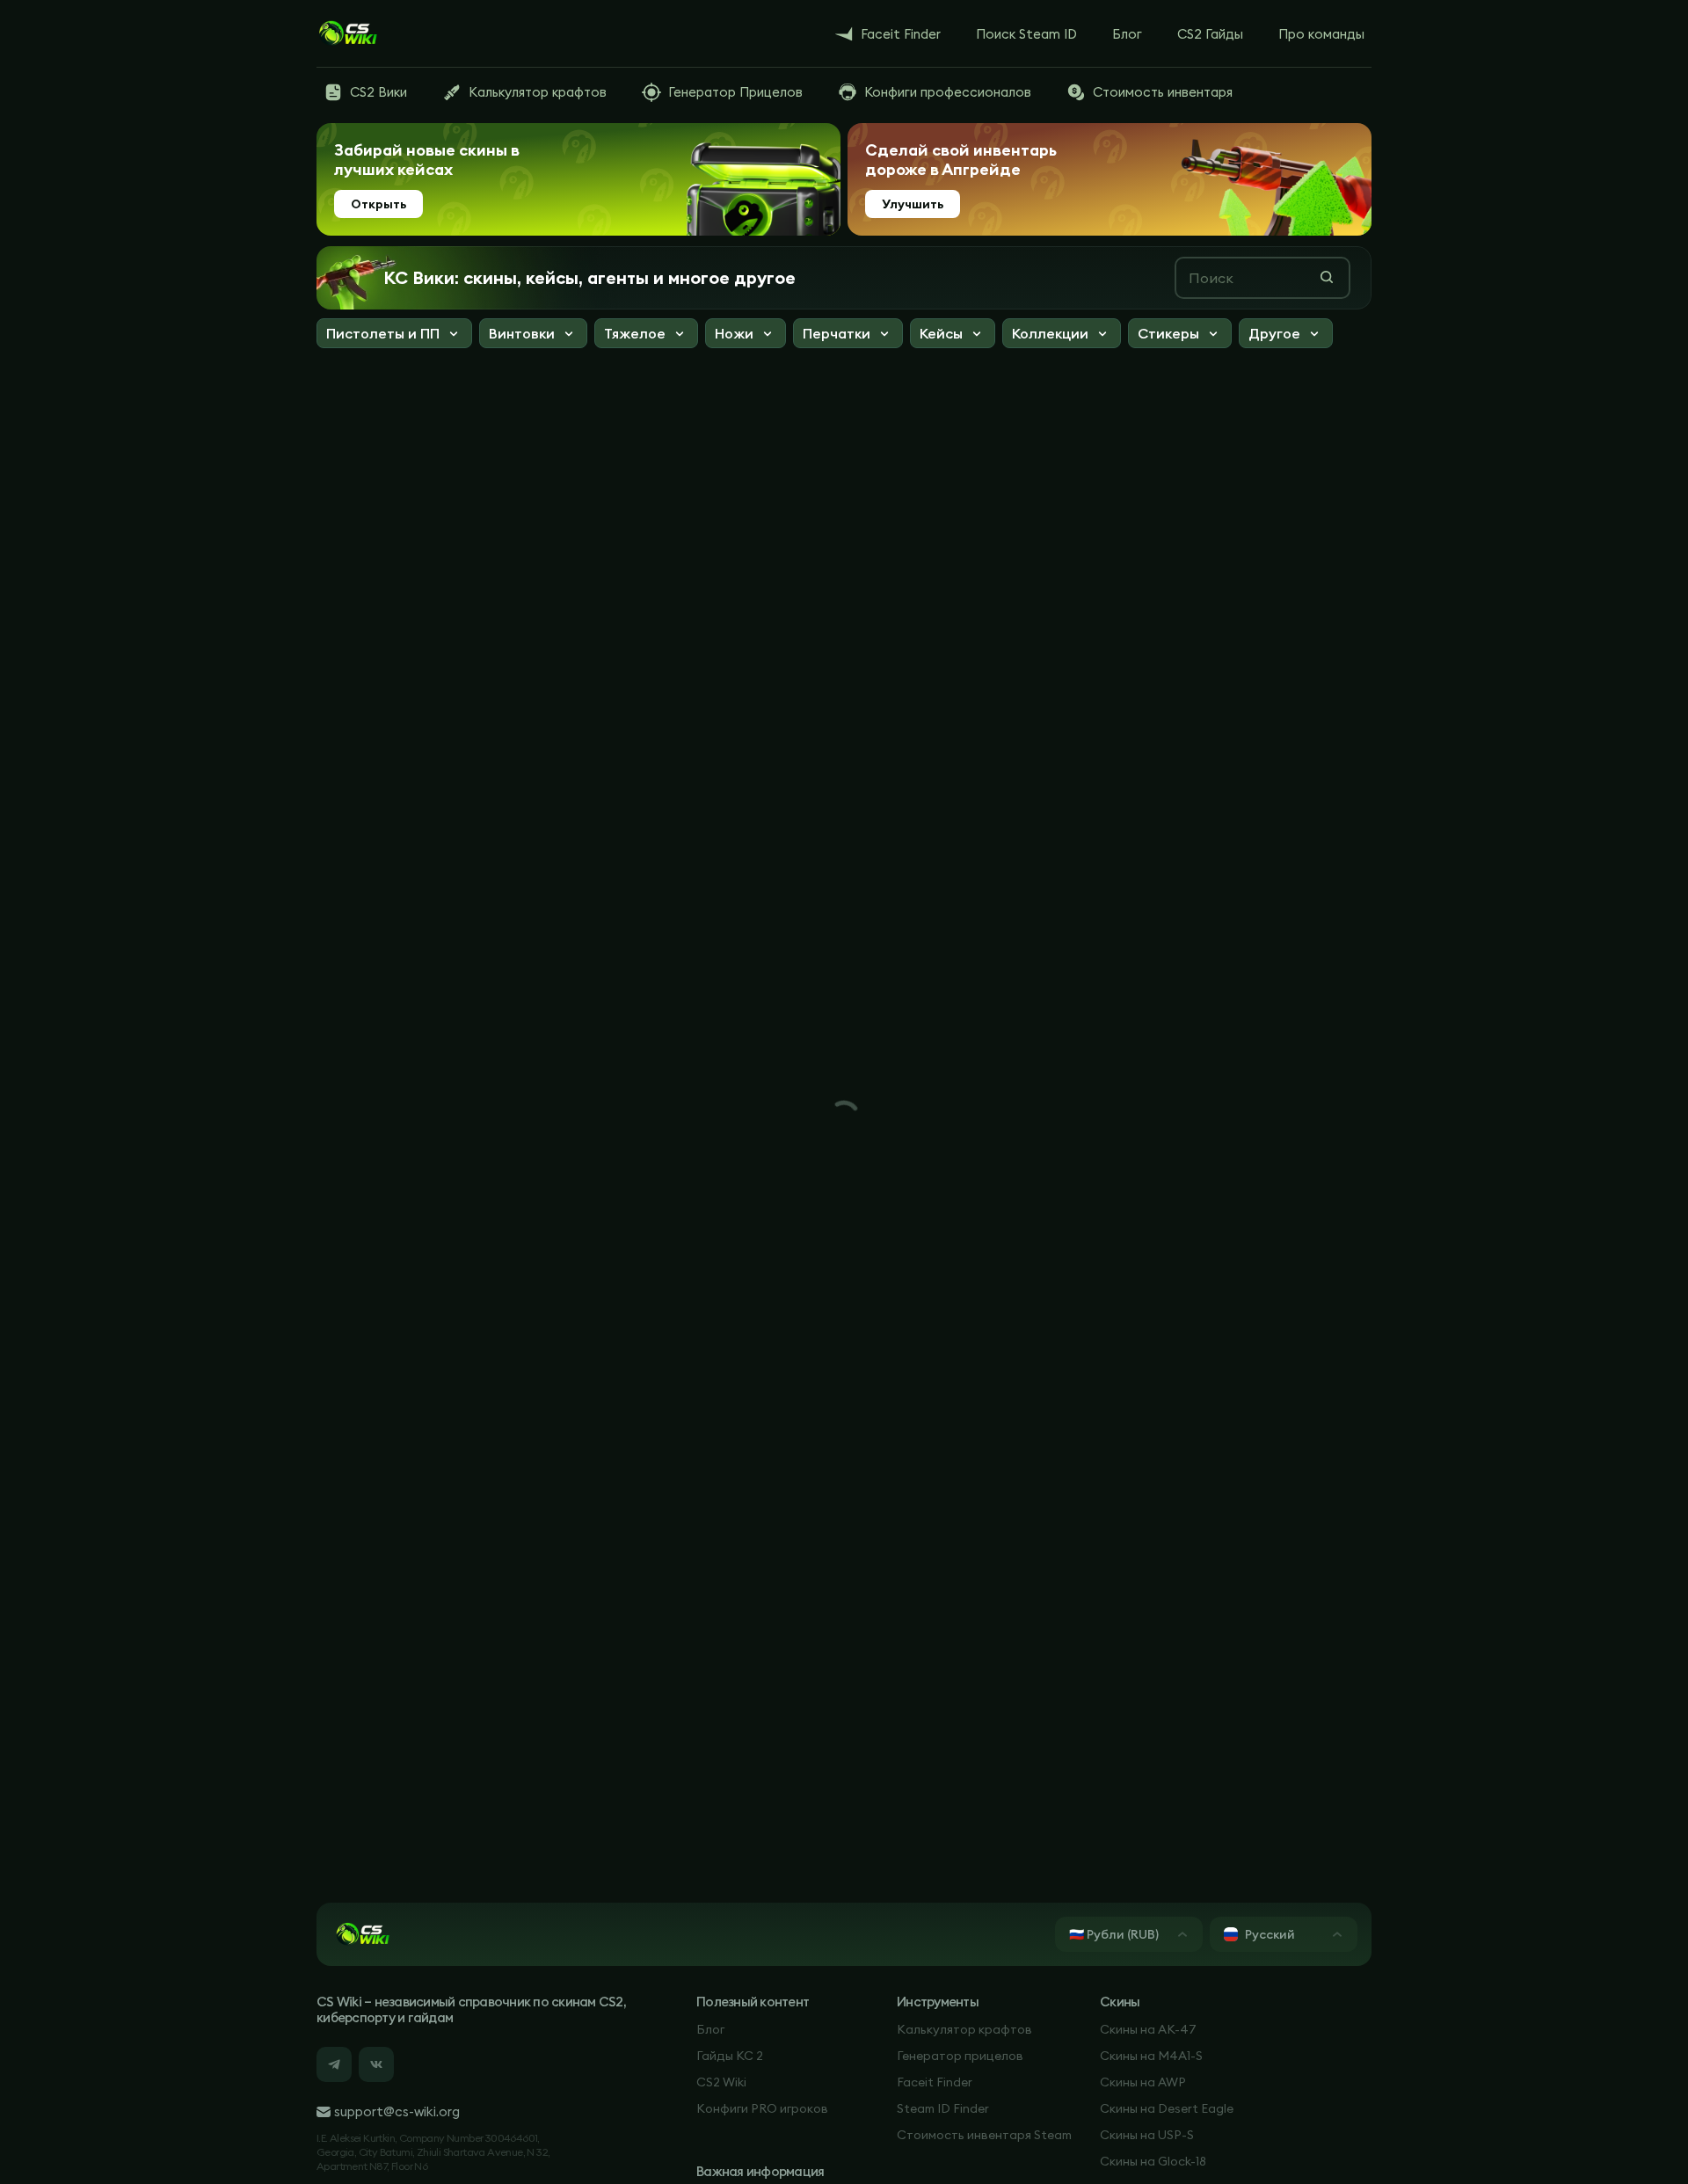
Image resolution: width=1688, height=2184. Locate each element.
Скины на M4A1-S (1151, 2056)
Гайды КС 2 (730, 2056)
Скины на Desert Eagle (1167, 2108)
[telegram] (334, 2064)
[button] (394, 335)
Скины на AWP (1143, 2082)
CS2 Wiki (721, 2082)
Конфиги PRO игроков (762, 2108)
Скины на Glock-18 (1153, 2161)
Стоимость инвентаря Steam (984, 2135)
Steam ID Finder (943, 2108)
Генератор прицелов (960, 2056)
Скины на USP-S (1147, 2135)
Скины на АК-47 (1148, 2029)
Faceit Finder (935, 2082)
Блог (710, 2029)
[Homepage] (347, 33)
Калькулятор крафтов (964, 2029)
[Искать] (1327, 277)
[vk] (376, 2064)
